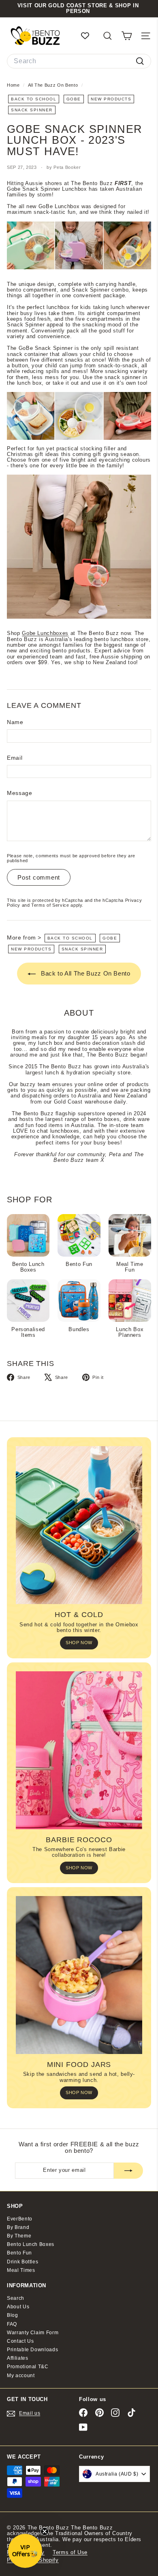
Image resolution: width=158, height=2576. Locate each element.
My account (21, 2376)
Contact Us (20, 2341)
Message (20, 793)
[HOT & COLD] (79, 1525)
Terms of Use (70, 2552)
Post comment (39, 877)
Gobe (74, 99)
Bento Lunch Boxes (31, 2244)
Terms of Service (50, 905)
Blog (13, 2315)
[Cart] (127, 36)
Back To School (34, 99)
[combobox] (79, 61)
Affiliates (18, 2358)
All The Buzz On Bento (53, 85)
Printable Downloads (32, 2350)
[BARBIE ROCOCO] (79, 1750)
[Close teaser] (45, 2531)
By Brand (18, 2227)
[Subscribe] (128, 2171)
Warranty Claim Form (33, 2333)
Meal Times (21, 2270)
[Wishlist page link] (89, 36)
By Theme (19, 2236)
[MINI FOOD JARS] (79, 1975)
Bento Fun (19, 2253)
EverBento (20, 2219)
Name (15, 722)
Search (16, 2298)
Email (15, 758)
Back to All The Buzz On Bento (85, 973)
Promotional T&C (28, 2367)
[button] (25, 2551)
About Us (18, 2307)
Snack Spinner (32, 110)
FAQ (12, 2324)
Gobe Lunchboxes (45, 633)
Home (14, 85)
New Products (111, 99)
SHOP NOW (79, 1643)
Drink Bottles (22, 2262)
